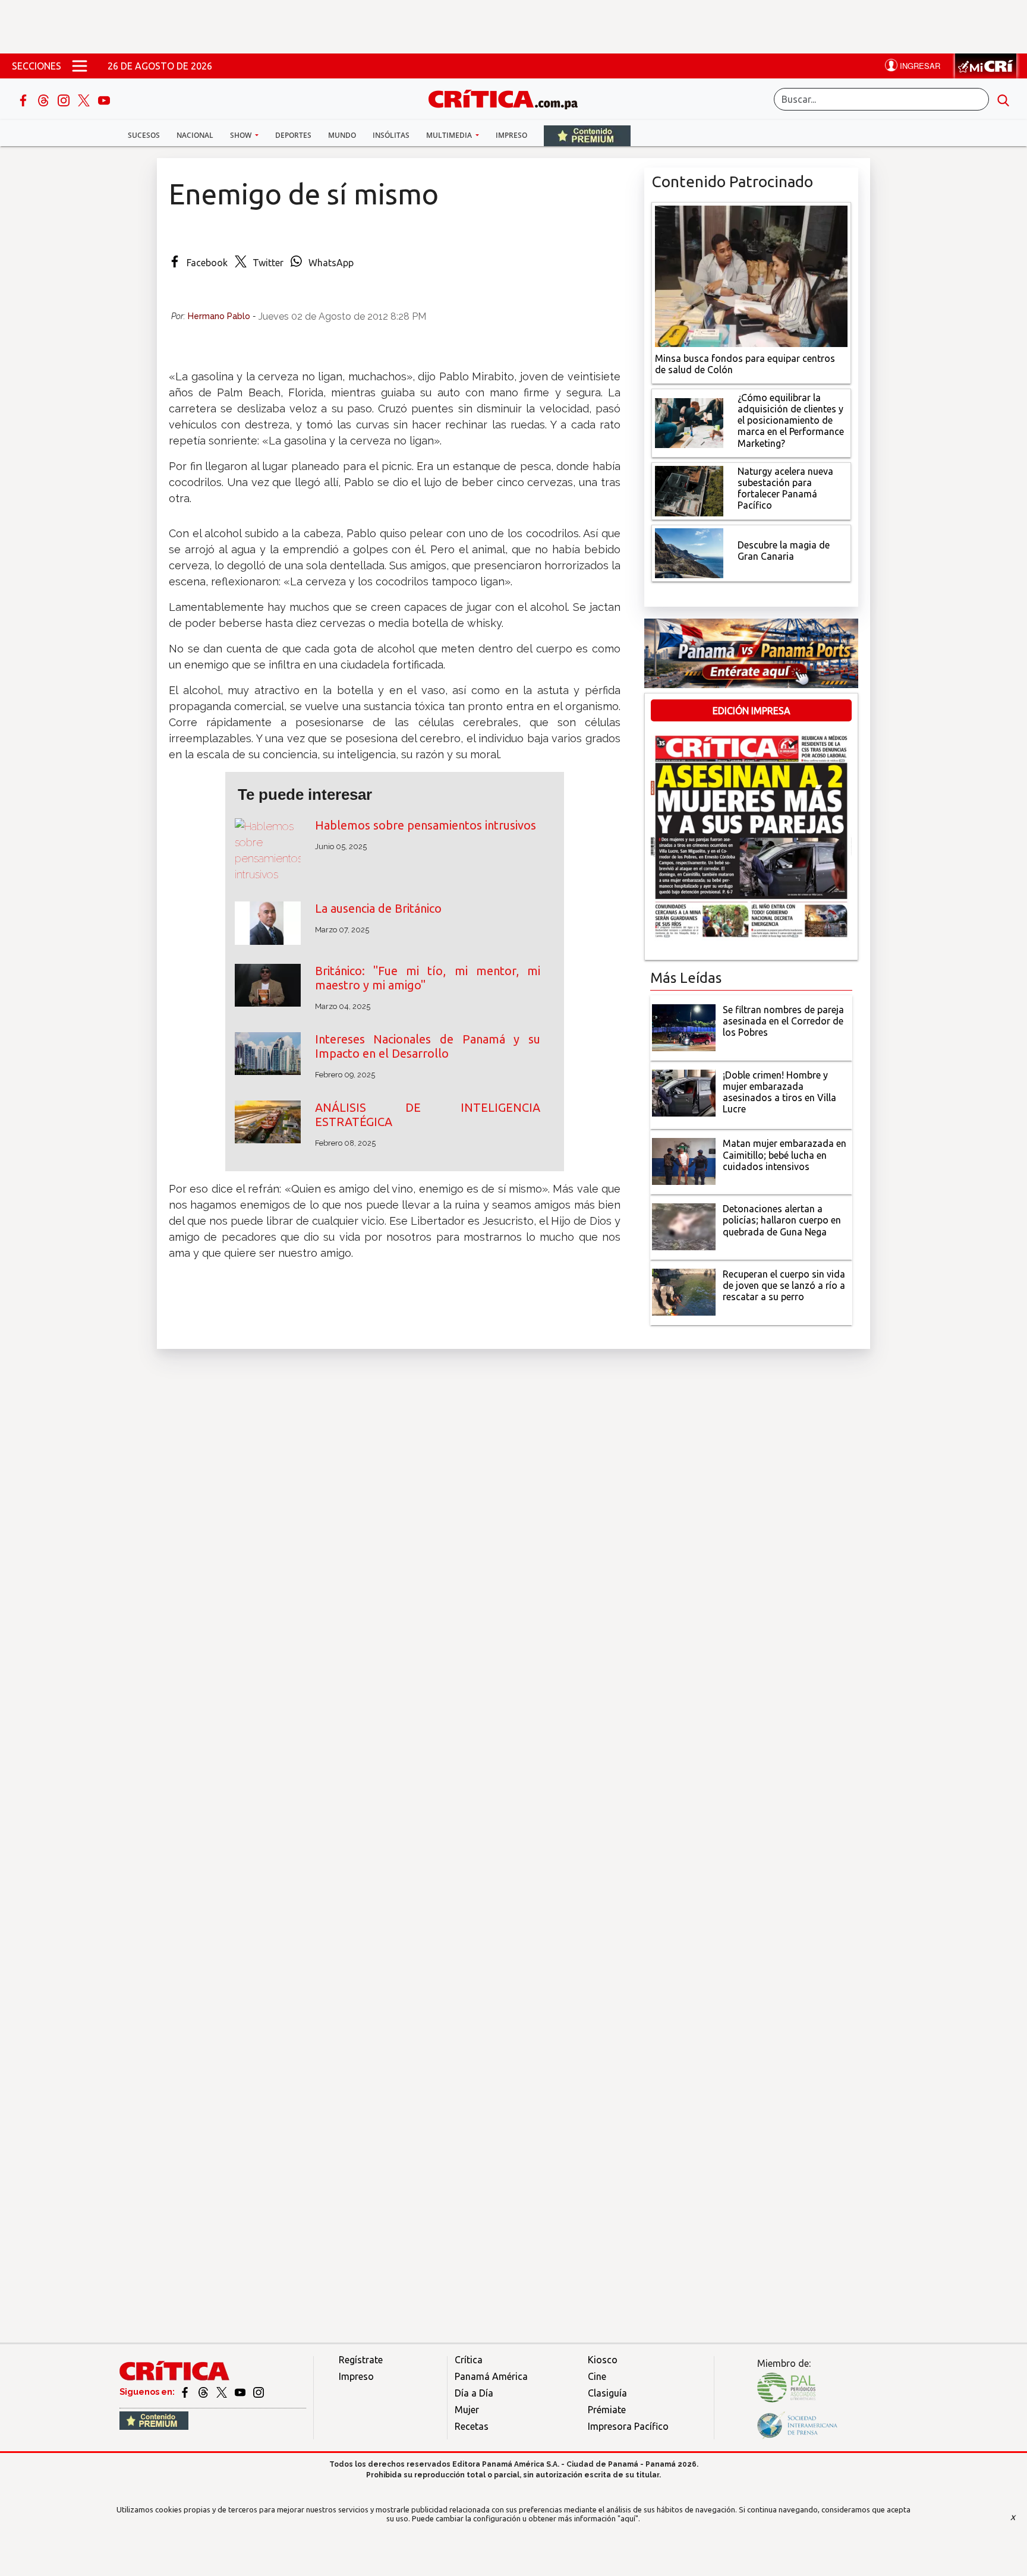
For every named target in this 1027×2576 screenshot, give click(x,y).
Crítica (469, 2360)
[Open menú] (80, 66)
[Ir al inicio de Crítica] (509, 98)
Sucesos (144, 135)
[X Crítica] (85, 99)
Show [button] (242, 135)
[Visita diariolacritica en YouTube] (241, 2392)
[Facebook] (24, 99)
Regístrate (361, 2360)
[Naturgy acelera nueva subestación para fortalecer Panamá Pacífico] (689, 490)
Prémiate (607, 2410)
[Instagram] (65, 99)
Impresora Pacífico (628, 2426)
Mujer (467, 2410)
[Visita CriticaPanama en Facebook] (186, 2392)
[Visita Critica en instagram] (259, 2392)
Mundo (342, 135)
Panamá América (491, 2376)
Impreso (511, 135)
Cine (597, 2376)
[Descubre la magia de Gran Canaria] (689, 552)
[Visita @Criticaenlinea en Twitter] (204, 2392)
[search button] (1003, 99)
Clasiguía (607, 2393)
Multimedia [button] (450, 135)
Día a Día (474, 2393)
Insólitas (391, 135)
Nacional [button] (195, 135)
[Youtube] (104, 99)
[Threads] (45, 99)
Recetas (472, 2426)
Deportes (293, 135)
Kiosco (603, 2360)
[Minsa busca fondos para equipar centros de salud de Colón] (751, 275)
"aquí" (628, 2518)
